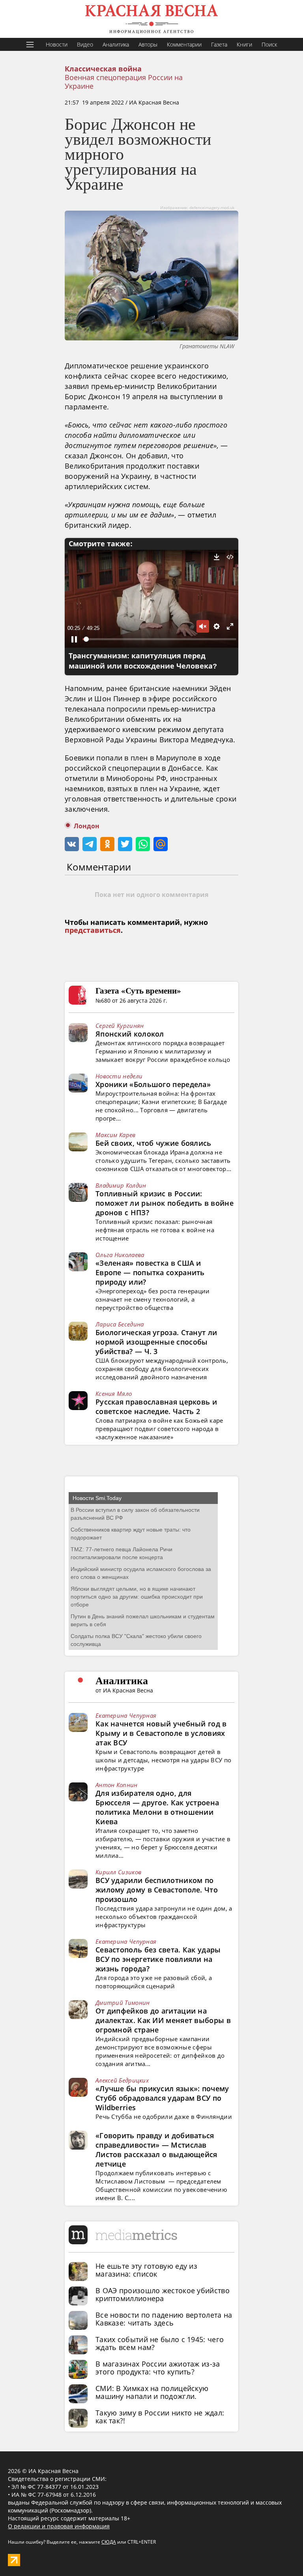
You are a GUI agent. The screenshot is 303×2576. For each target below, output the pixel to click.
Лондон (87, 826)
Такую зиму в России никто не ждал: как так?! (160, 2417)
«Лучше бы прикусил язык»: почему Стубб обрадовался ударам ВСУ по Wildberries (162, 2098)
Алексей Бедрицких (122, 2080)
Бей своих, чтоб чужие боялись (153, 1143)
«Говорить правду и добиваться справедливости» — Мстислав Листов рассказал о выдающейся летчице (156, 2150)
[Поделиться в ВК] (72, 844)
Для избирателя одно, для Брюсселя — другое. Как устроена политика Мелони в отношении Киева (157, 1807)
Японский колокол (130, 1034)
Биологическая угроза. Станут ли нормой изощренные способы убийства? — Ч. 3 (156, 1342)
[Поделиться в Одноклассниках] (107, 844)
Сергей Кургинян (120, 1026)
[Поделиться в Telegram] (90, 844)
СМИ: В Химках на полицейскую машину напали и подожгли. (152, 2392)
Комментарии (184, 44)
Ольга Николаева (120, 1255)
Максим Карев (116, 1135)
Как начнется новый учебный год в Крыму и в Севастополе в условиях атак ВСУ (161, 1733)
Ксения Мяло (114, 1394)
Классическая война (103, 69)
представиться (93, 930)
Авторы (148, 44)
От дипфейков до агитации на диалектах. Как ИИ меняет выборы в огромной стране (163, 2020)
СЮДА (109, 2542)
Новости (57, 44)
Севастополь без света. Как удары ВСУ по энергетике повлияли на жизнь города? (158, 1959)
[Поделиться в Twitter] (125, 844)
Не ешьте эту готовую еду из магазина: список (146, 2270)
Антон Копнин (117, 1785)
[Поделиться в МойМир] (161, 844)
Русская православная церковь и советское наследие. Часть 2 (156, 1407)
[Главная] (151, 19)
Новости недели (119, 1076)
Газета (219, 44)
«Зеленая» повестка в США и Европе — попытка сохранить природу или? (150, 1272)
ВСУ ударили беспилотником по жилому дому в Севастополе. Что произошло (157, 1890)
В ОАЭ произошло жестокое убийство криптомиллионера (163, 2294)
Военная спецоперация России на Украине (124, 82)
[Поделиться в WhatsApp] (143, 844)
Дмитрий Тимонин (123, 2003)
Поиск (269, 44)
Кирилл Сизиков (118, 1872)
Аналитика (116, 44)
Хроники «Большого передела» (153, 1084)
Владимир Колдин (121, 1185)
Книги (244, 44)
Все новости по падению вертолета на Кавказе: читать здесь (164, 2319)
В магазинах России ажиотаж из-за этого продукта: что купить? (158, 2368)
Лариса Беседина (120, 1324)
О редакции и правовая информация (59, 2526)
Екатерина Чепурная (126, 1715)
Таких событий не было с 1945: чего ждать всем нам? (160, 2343)
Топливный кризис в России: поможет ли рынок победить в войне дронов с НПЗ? (165, 1203)
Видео (85, 44)
